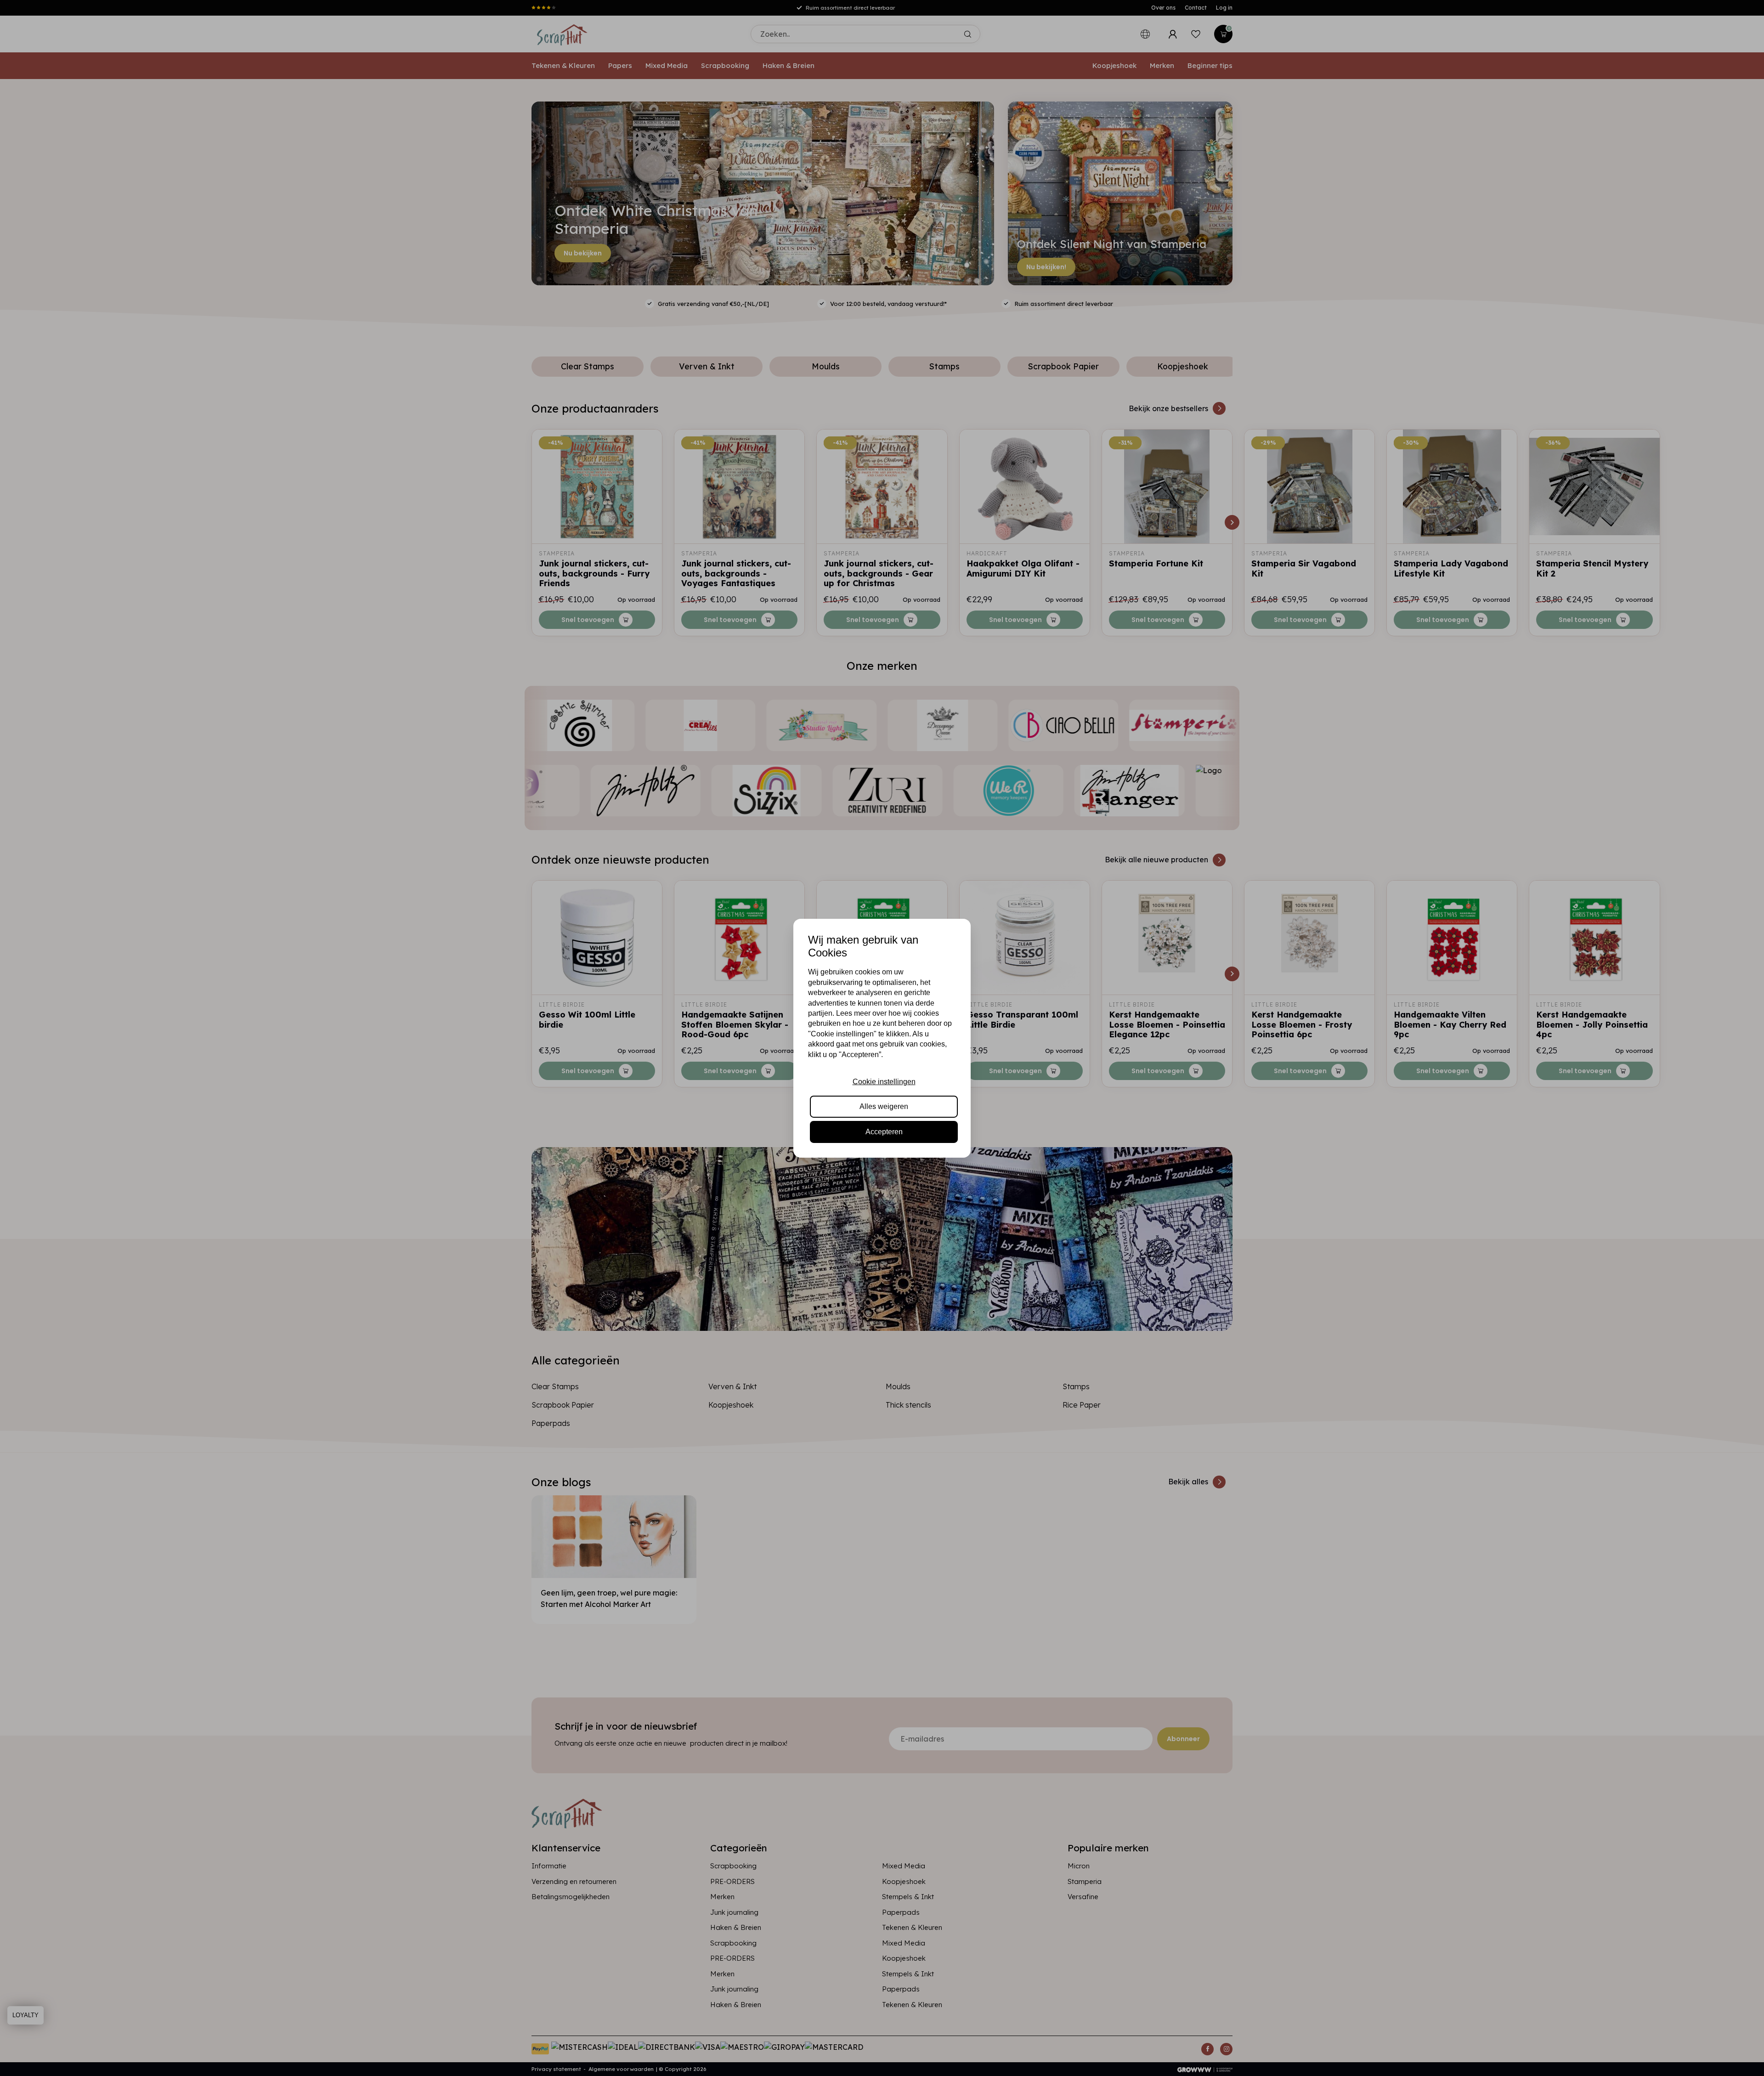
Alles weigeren (884, 1106)
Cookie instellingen (884, 1082)
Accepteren (884, 1132)
